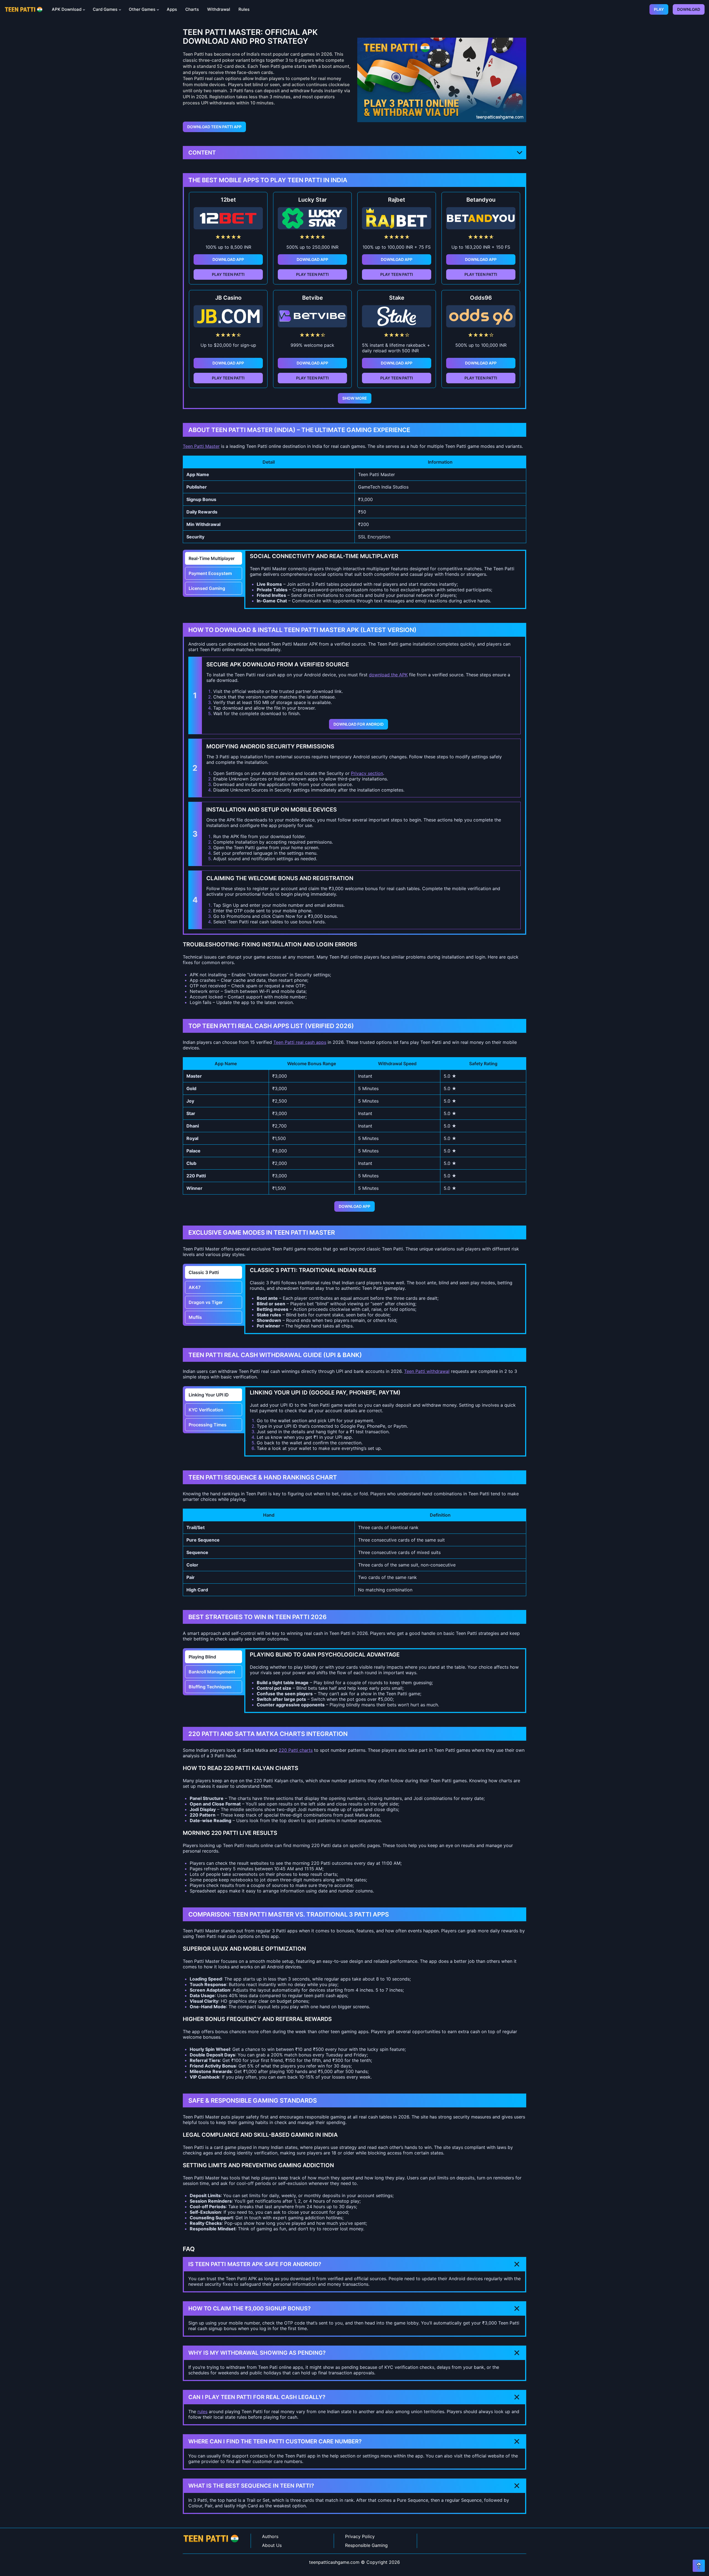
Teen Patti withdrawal (427, 1371)
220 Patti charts (296, 1750)
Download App (228, 259)
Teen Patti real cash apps (300, 1042)
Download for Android (359, 724)
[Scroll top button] (699, 2566)
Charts (192, 9)
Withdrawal (219, 9)
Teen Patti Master (201, 446)
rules (202, 2411)
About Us (272, 2545)
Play (659, 9)
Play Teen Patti (228, 274)
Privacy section (367, 773)
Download (689, 9)
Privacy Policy (360, 2536)
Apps (172, 9)
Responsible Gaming (366, 2545)
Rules (244, 9)
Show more (355, 398)
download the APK (388, 675)
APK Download (67, 9)
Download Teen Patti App (214, 127)
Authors (270, 2536)
